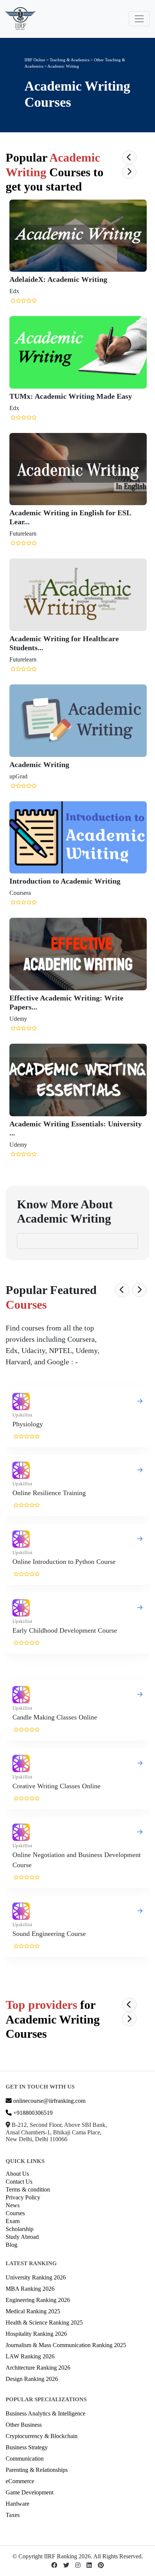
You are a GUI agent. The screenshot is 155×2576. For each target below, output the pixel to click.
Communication (25, 2459)
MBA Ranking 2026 (30, 2289)
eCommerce (20, 2481)
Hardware (17, 2504)
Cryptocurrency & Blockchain (42, 2436)
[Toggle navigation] (139, 19)
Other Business (24, 2425)
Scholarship (20, 2229)
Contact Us (19, 2182)
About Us (17, 2174)
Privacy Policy (23, 2197)
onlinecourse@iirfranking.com (49, 2101)
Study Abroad (22, 2237)
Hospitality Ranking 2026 (36, 2334)
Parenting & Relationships (37, 2470)
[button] (129, 157)
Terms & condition (28, 2189)
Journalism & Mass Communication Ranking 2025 (66, 2345)
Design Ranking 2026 (32, 2379)
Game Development (30, 2492)
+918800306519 (32, 2113)
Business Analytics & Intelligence (46, 2413)
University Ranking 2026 (36, 2277)
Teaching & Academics (70, 60)
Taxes (13, 2515)
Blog (11, 2245)
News (13, 2205)
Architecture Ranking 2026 (38, 2368)
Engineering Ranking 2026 (38, 2300)
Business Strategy (27, 2447)
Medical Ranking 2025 (33, 2311)
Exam (13, 2221)
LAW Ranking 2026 (30, 2356)
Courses (15, 2213)
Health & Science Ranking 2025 (44, 2322)
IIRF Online (35, 60)
